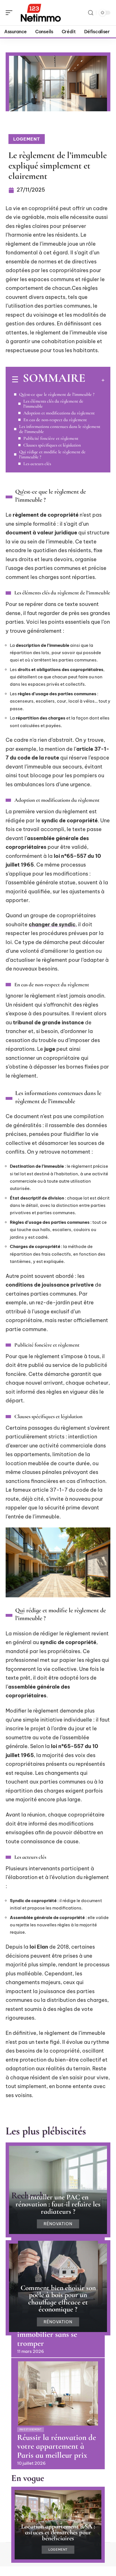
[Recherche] (91, 13)
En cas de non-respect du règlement (55, 420)
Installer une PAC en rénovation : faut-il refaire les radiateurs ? (58, 2204)
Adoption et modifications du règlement (59, 413)
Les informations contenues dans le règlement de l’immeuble (60, 429)
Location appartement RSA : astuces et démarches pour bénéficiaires (58, 2532)
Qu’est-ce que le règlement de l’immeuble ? (57, 394)
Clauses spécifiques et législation (52, 445)
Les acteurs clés (37, 464)
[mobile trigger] (10, 13)
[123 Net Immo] (41, 13)
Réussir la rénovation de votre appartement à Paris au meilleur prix (57, 2446)
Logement (27, 139)
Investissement (31, 2430)
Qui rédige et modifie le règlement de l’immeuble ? (52, 454)
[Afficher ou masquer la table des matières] (95, 380)
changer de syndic (52, 924)
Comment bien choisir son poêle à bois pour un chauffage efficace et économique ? (58, 2299)
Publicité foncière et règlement (51, 438)
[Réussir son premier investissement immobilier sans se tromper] (58, 2273)
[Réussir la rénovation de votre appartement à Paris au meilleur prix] (58, 2393)
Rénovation (58, 2224)
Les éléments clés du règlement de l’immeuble (53, 404)
